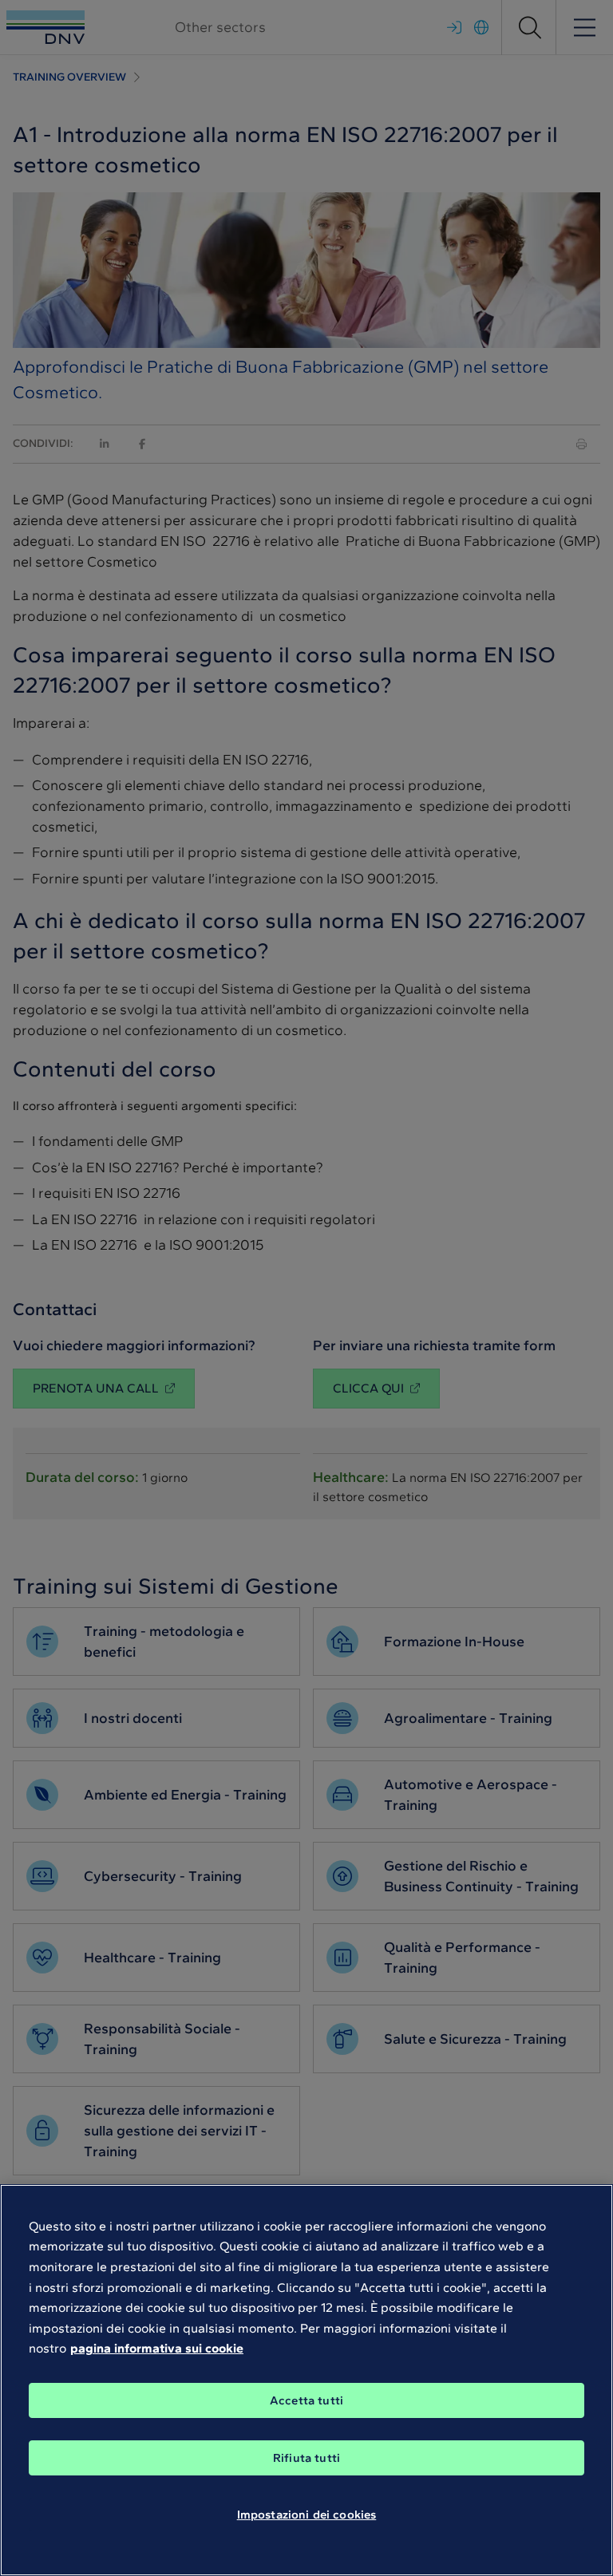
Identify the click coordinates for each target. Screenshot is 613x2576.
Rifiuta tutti (306, 2458)
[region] (306, 2380)
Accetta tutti (306, 2400)
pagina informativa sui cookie (157, 2348)
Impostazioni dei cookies (307, 2515)
